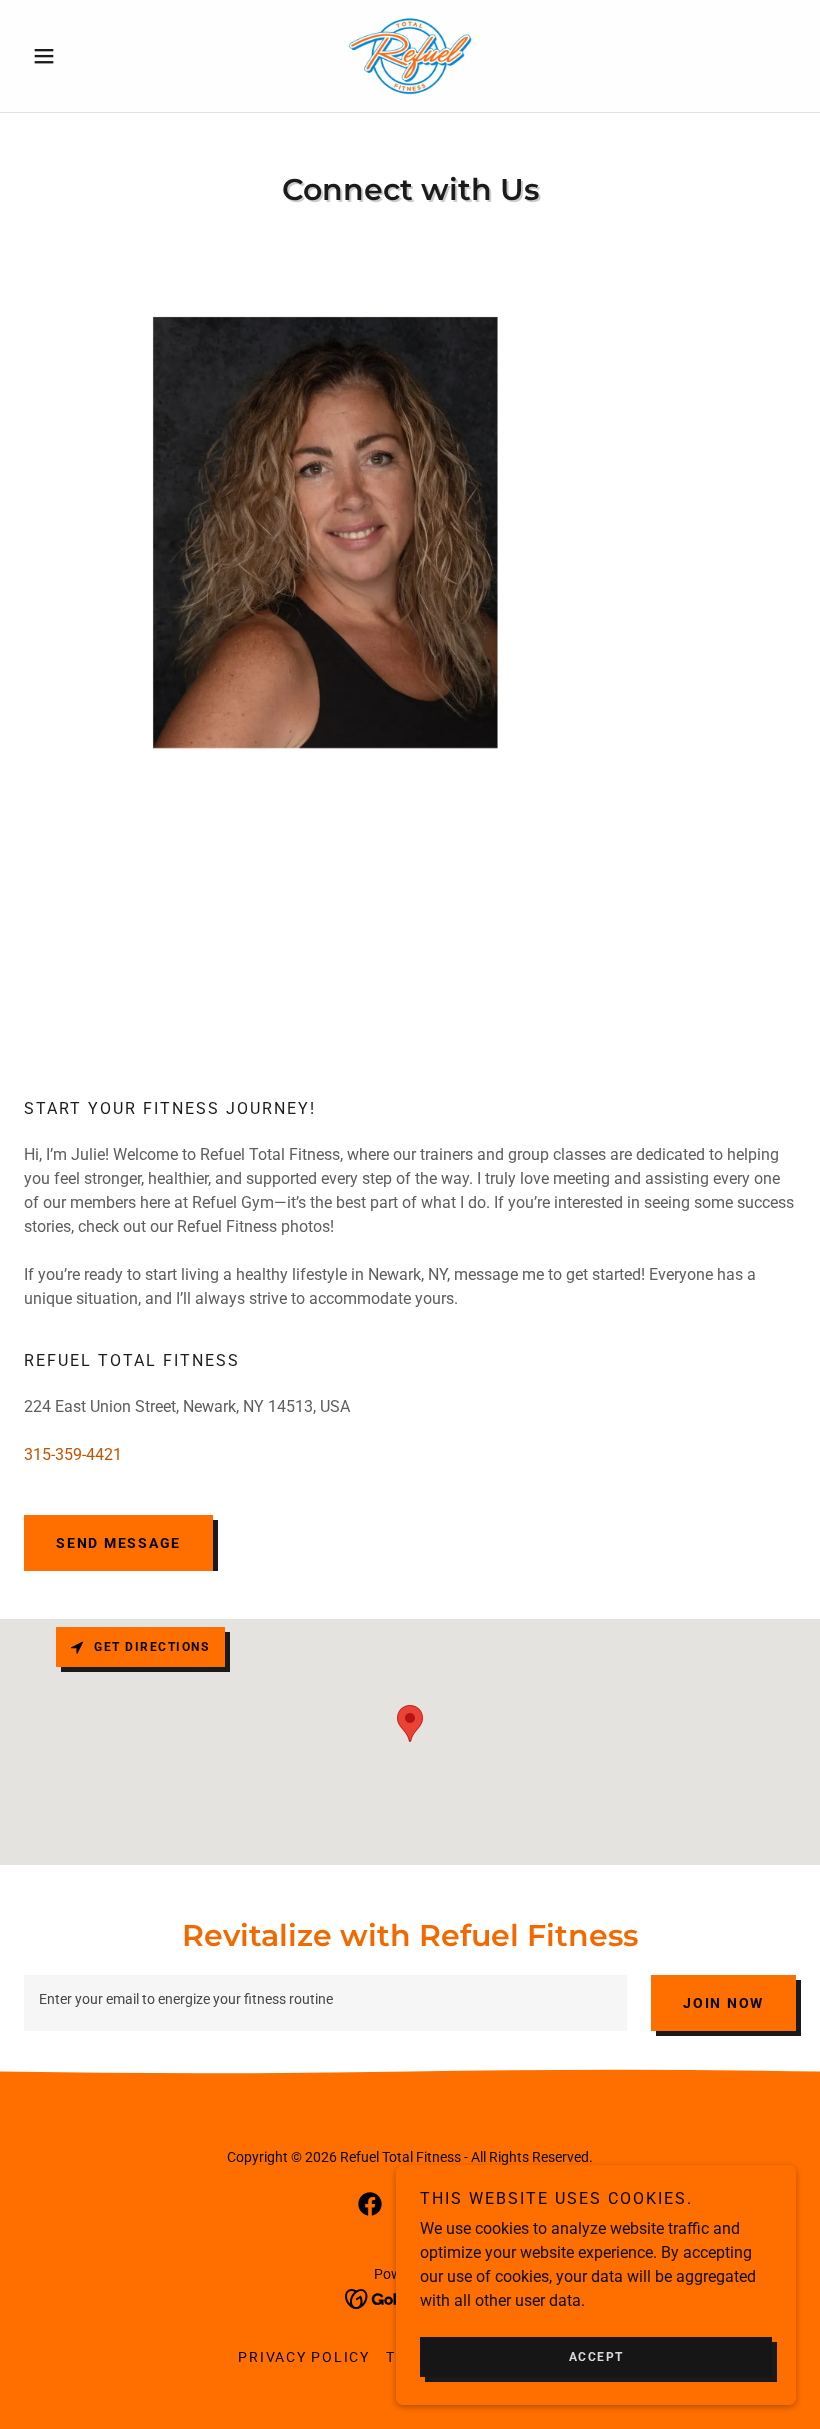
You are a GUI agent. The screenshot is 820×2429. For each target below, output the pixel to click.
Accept (596, 2357)
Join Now (723, 2003)
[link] (410, 56)
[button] (82, 56)
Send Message (118, 1543)
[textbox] (325, 2003)
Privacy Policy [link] (304, 2357)
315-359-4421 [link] (73, 1454)
